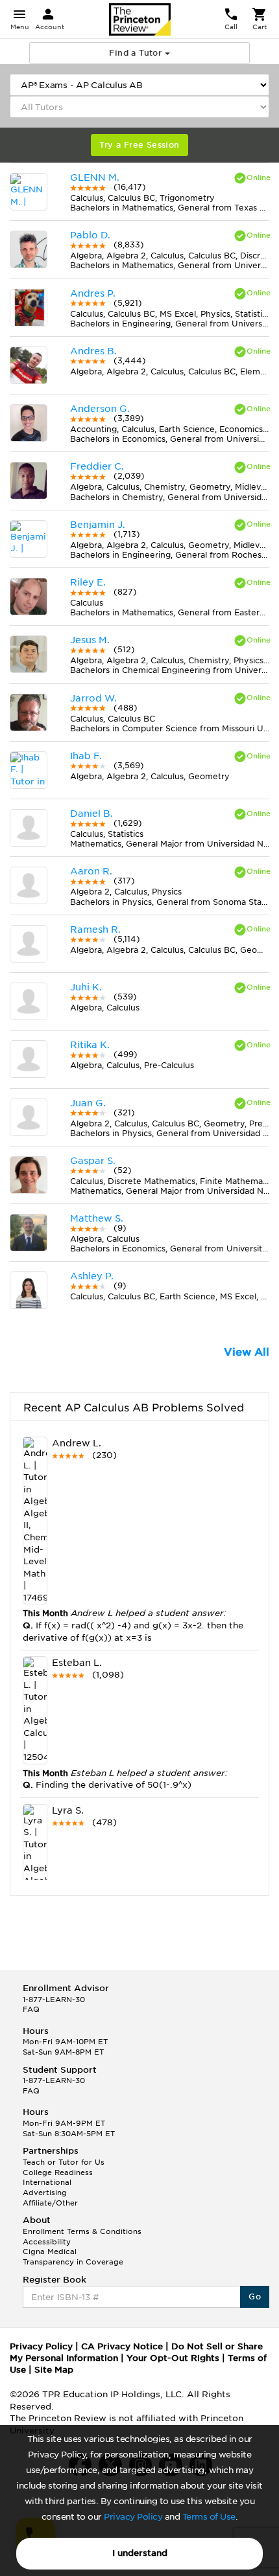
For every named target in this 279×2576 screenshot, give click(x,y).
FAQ (31, 2009)
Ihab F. (86, 756)
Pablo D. (90, 235)
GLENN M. (95, 177)
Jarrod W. (93, 698)
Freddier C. (97, 466)
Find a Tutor (137, 53)
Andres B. (93, 351)
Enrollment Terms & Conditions (82, 2231)
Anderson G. (100, 409)
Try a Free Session (139, 145)
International (47, 2182)
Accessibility (47, 2242)
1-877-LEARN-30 (54, 2000)
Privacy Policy (133, 2517)
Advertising (45, 2193)
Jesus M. (90, 640)
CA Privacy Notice (122, 2346)
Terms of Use (209, 2517)
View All (247, 1352)
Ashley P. (92, 1276)
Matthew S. (97, 1218)
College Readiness (58, 2172)
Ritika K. (90, 1045)
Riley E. (88, 582)
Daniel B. (91, 814)
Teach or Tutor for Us (64, 2162)
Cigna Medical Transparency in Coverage (73, 2257)
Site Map (54, 2370)
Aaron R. (91, 871)
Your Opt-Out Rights (173, 2358)
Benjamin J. (98, 525)
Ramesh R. (95, 929)
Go (255, 2297)
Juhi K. (86, 987)
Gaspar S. (93, 1161)
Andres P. (93, 293)
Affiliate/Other (50, 2203)
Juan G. (88, 1103)
